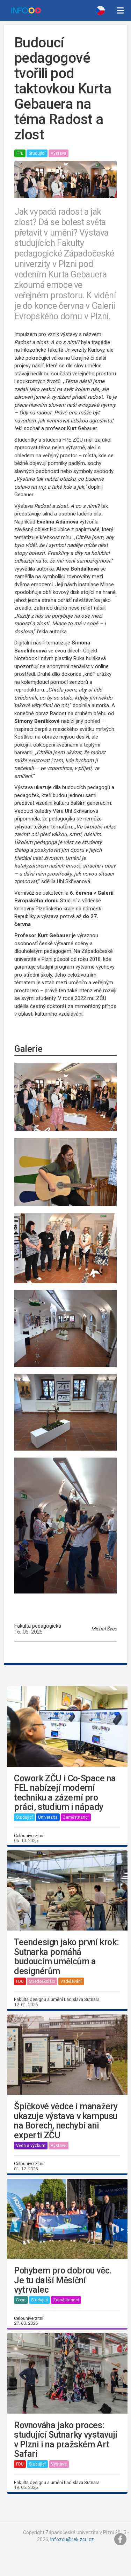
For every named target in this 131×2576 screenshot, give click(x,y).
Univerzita (48, 1817)
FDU (20, 1981)
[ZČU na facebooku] (121, 2539)
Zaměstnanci (76, 1817)
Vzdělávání (71, 1981)
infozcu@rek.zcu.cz (72, 2539)
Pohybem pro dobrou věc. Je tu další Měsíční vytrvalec (63, 2280)
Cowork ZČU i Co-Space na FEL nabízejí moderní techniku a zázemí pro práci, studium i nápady (65, 1793)
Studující (37, 153)
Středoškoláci (42, 1981)
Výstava (59, 153)
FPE (20, 153)
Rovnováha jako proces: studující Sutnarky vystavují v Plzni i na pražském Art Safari (66, 2440)
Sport (21, 2300)
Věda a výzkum (31, 2146)
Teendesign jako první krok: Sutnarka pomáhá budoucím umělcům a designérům (66, 1957)
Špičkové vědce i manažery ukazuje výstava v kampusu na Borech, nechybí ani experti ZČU (66, 2121)
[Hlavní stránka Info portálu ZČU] (26, 10)
